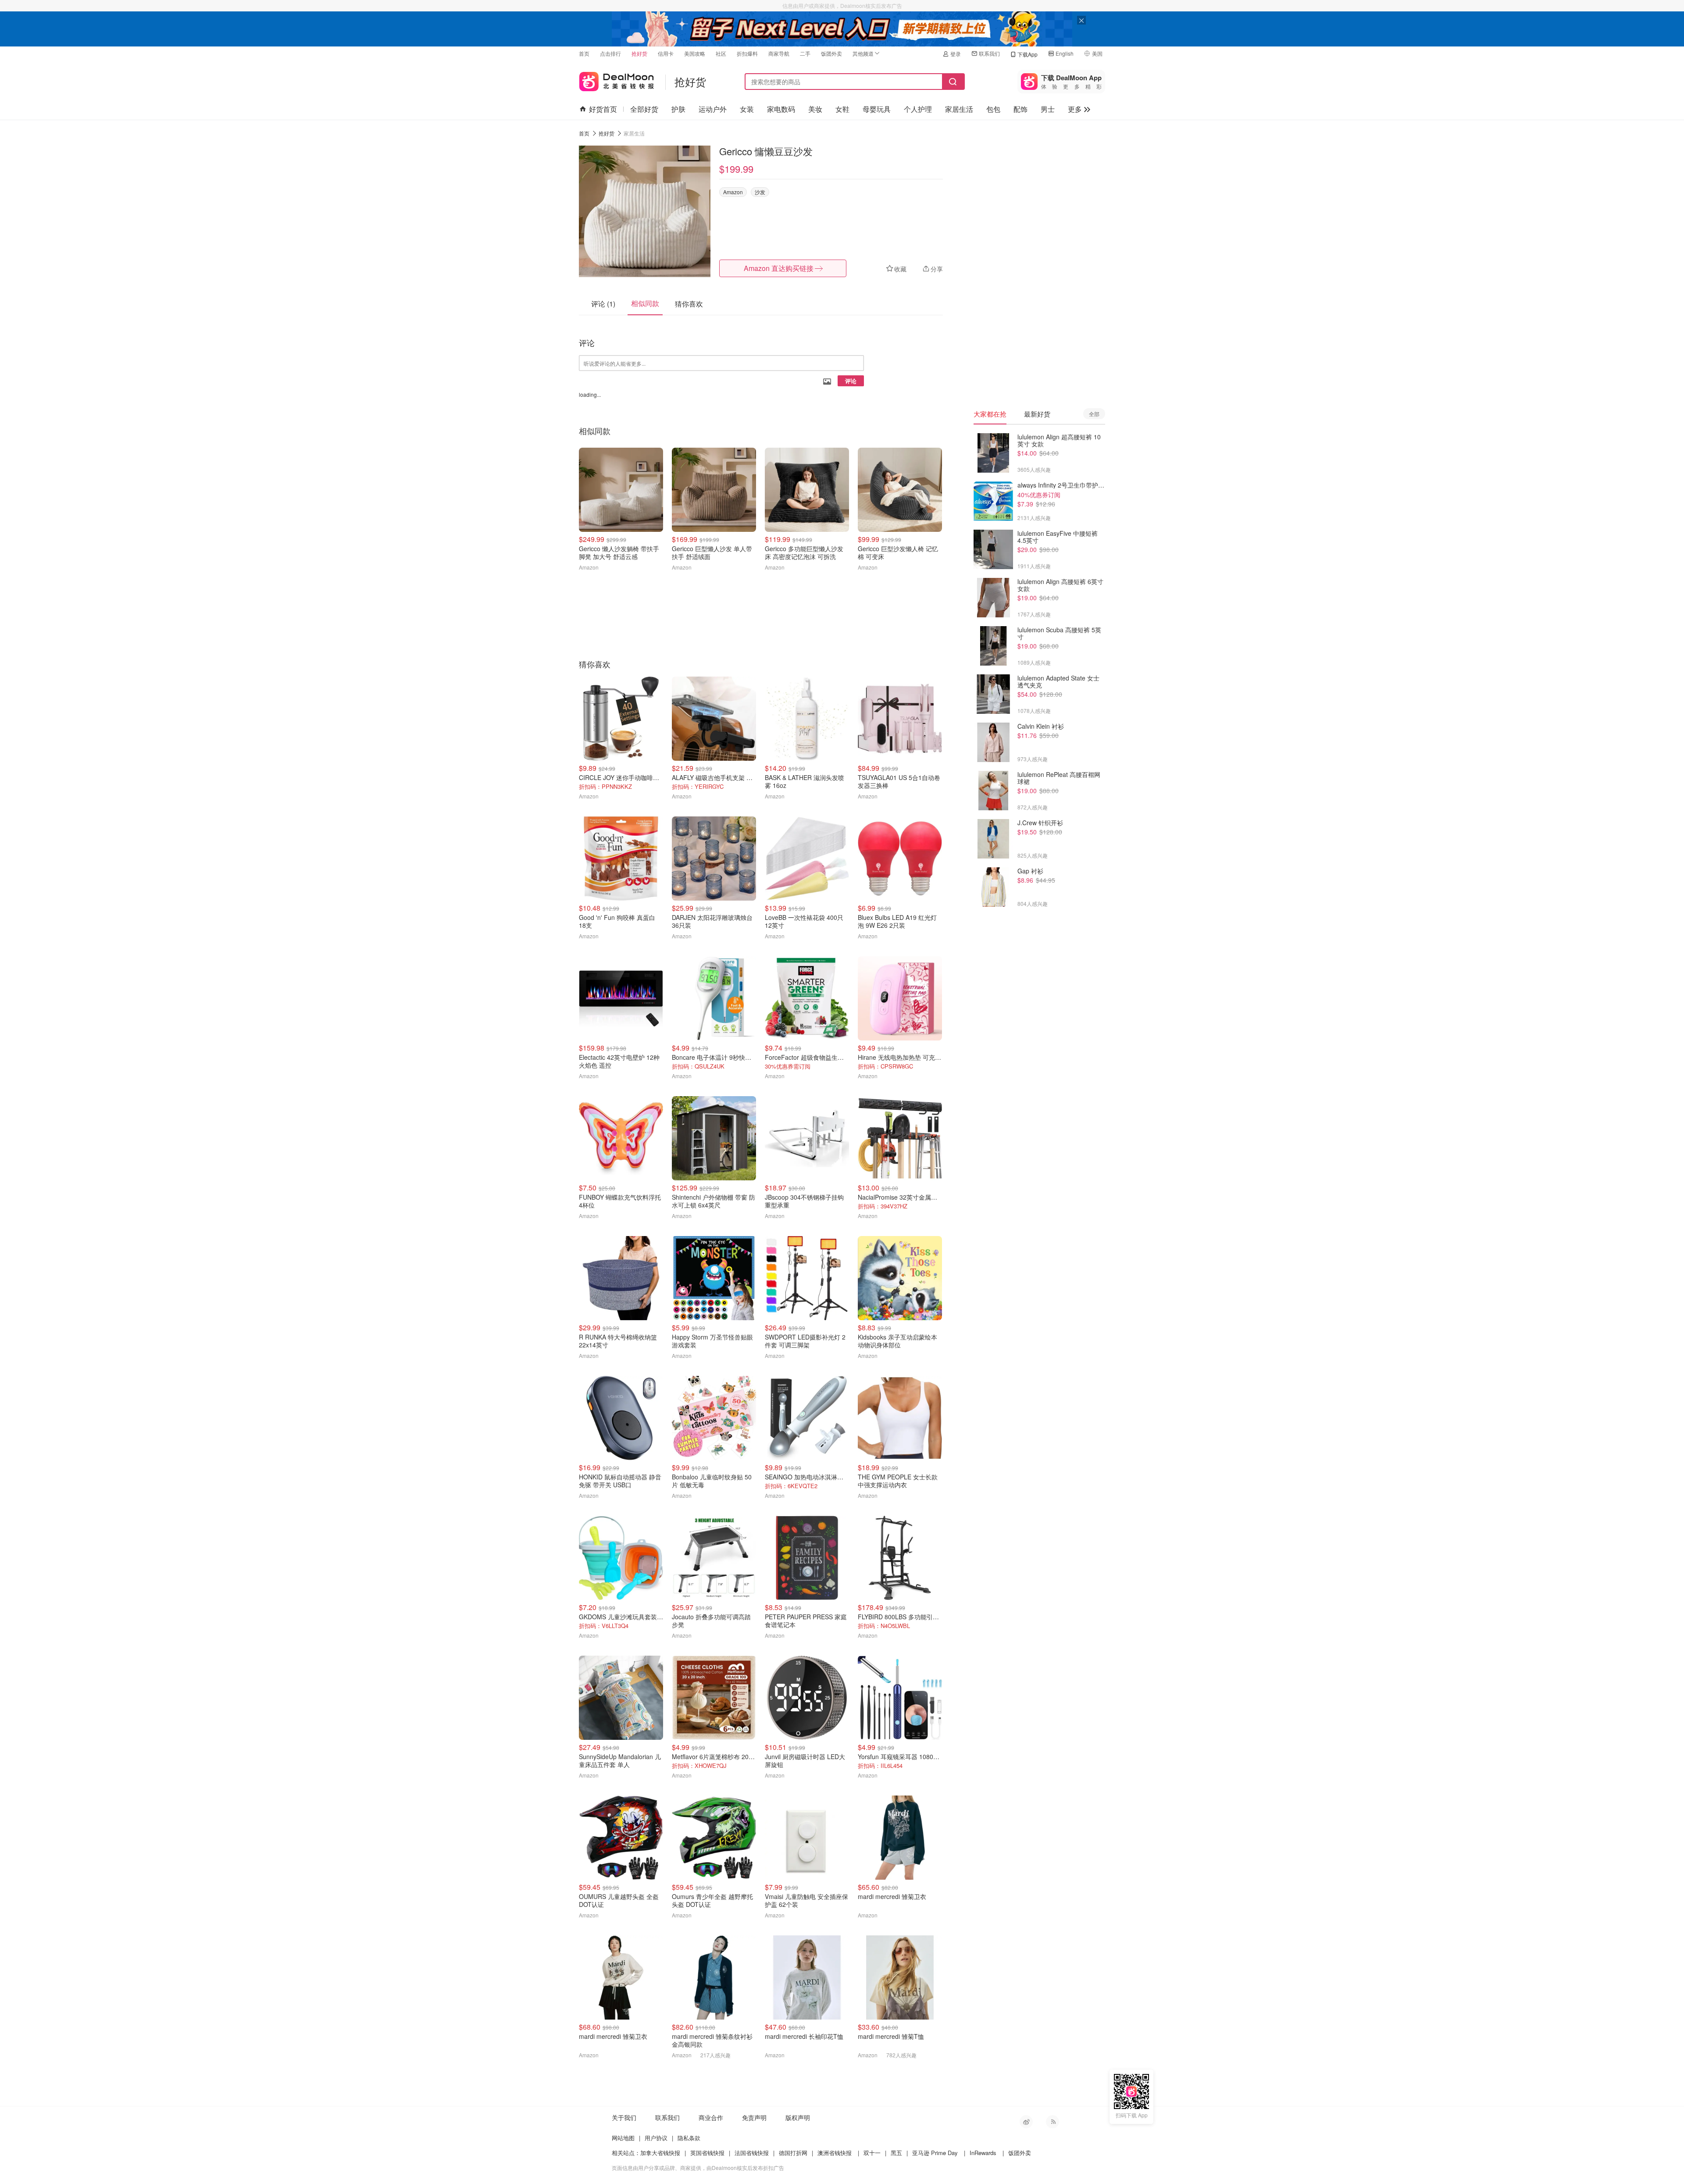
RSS (1052, 2122)
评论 (851, 381)
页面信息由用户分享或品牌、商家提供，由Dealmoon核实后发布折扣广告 (698, 2168)
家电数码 (781, 109)
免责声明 (754, 2117)
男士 (1048, 109)
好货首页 (603, 109)
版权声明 (798, 2117)
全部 (1094, 414)
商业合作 (711, 2117)
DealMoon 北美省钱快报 (617, 80)
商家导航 (779, 53)
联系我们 (989, 53)
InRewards (983, 2153)
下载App (1028, 54)
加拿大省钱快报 (660, 2153)
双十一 (872, 2153)
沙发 (760, 192)
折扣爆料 (747, 53)
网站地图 (623, 2138)
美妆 (815, 109)
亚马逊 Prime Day (935, 2153)
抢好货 (639, 53)
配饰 (1020, 109)
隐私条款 (689, 2138)
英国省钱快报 (707, 2153)
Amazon (733, 192)
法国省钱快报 (752, 2153)
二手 (805, 53)
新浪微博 (1026, 2122)
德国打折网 (793, 2153)
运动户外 (713, 109)
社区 (721, 53)
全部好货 (644, 109)
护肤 (678, 109)
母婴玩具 (877, 109)
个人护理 (918, 109)
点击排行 (610, 53)
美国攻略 (695, 53)
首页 (584, 53)
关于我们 (624, 2117)
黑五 (896, 2153)
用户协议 (656, 2138)
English (1065, 53)
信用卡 (666, 53)
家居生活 (959, 109)
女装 (747, 109)
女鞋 (842, 109)
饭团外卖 (831, 53)
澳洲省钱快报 (835, 2153)
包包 (993, 109)
